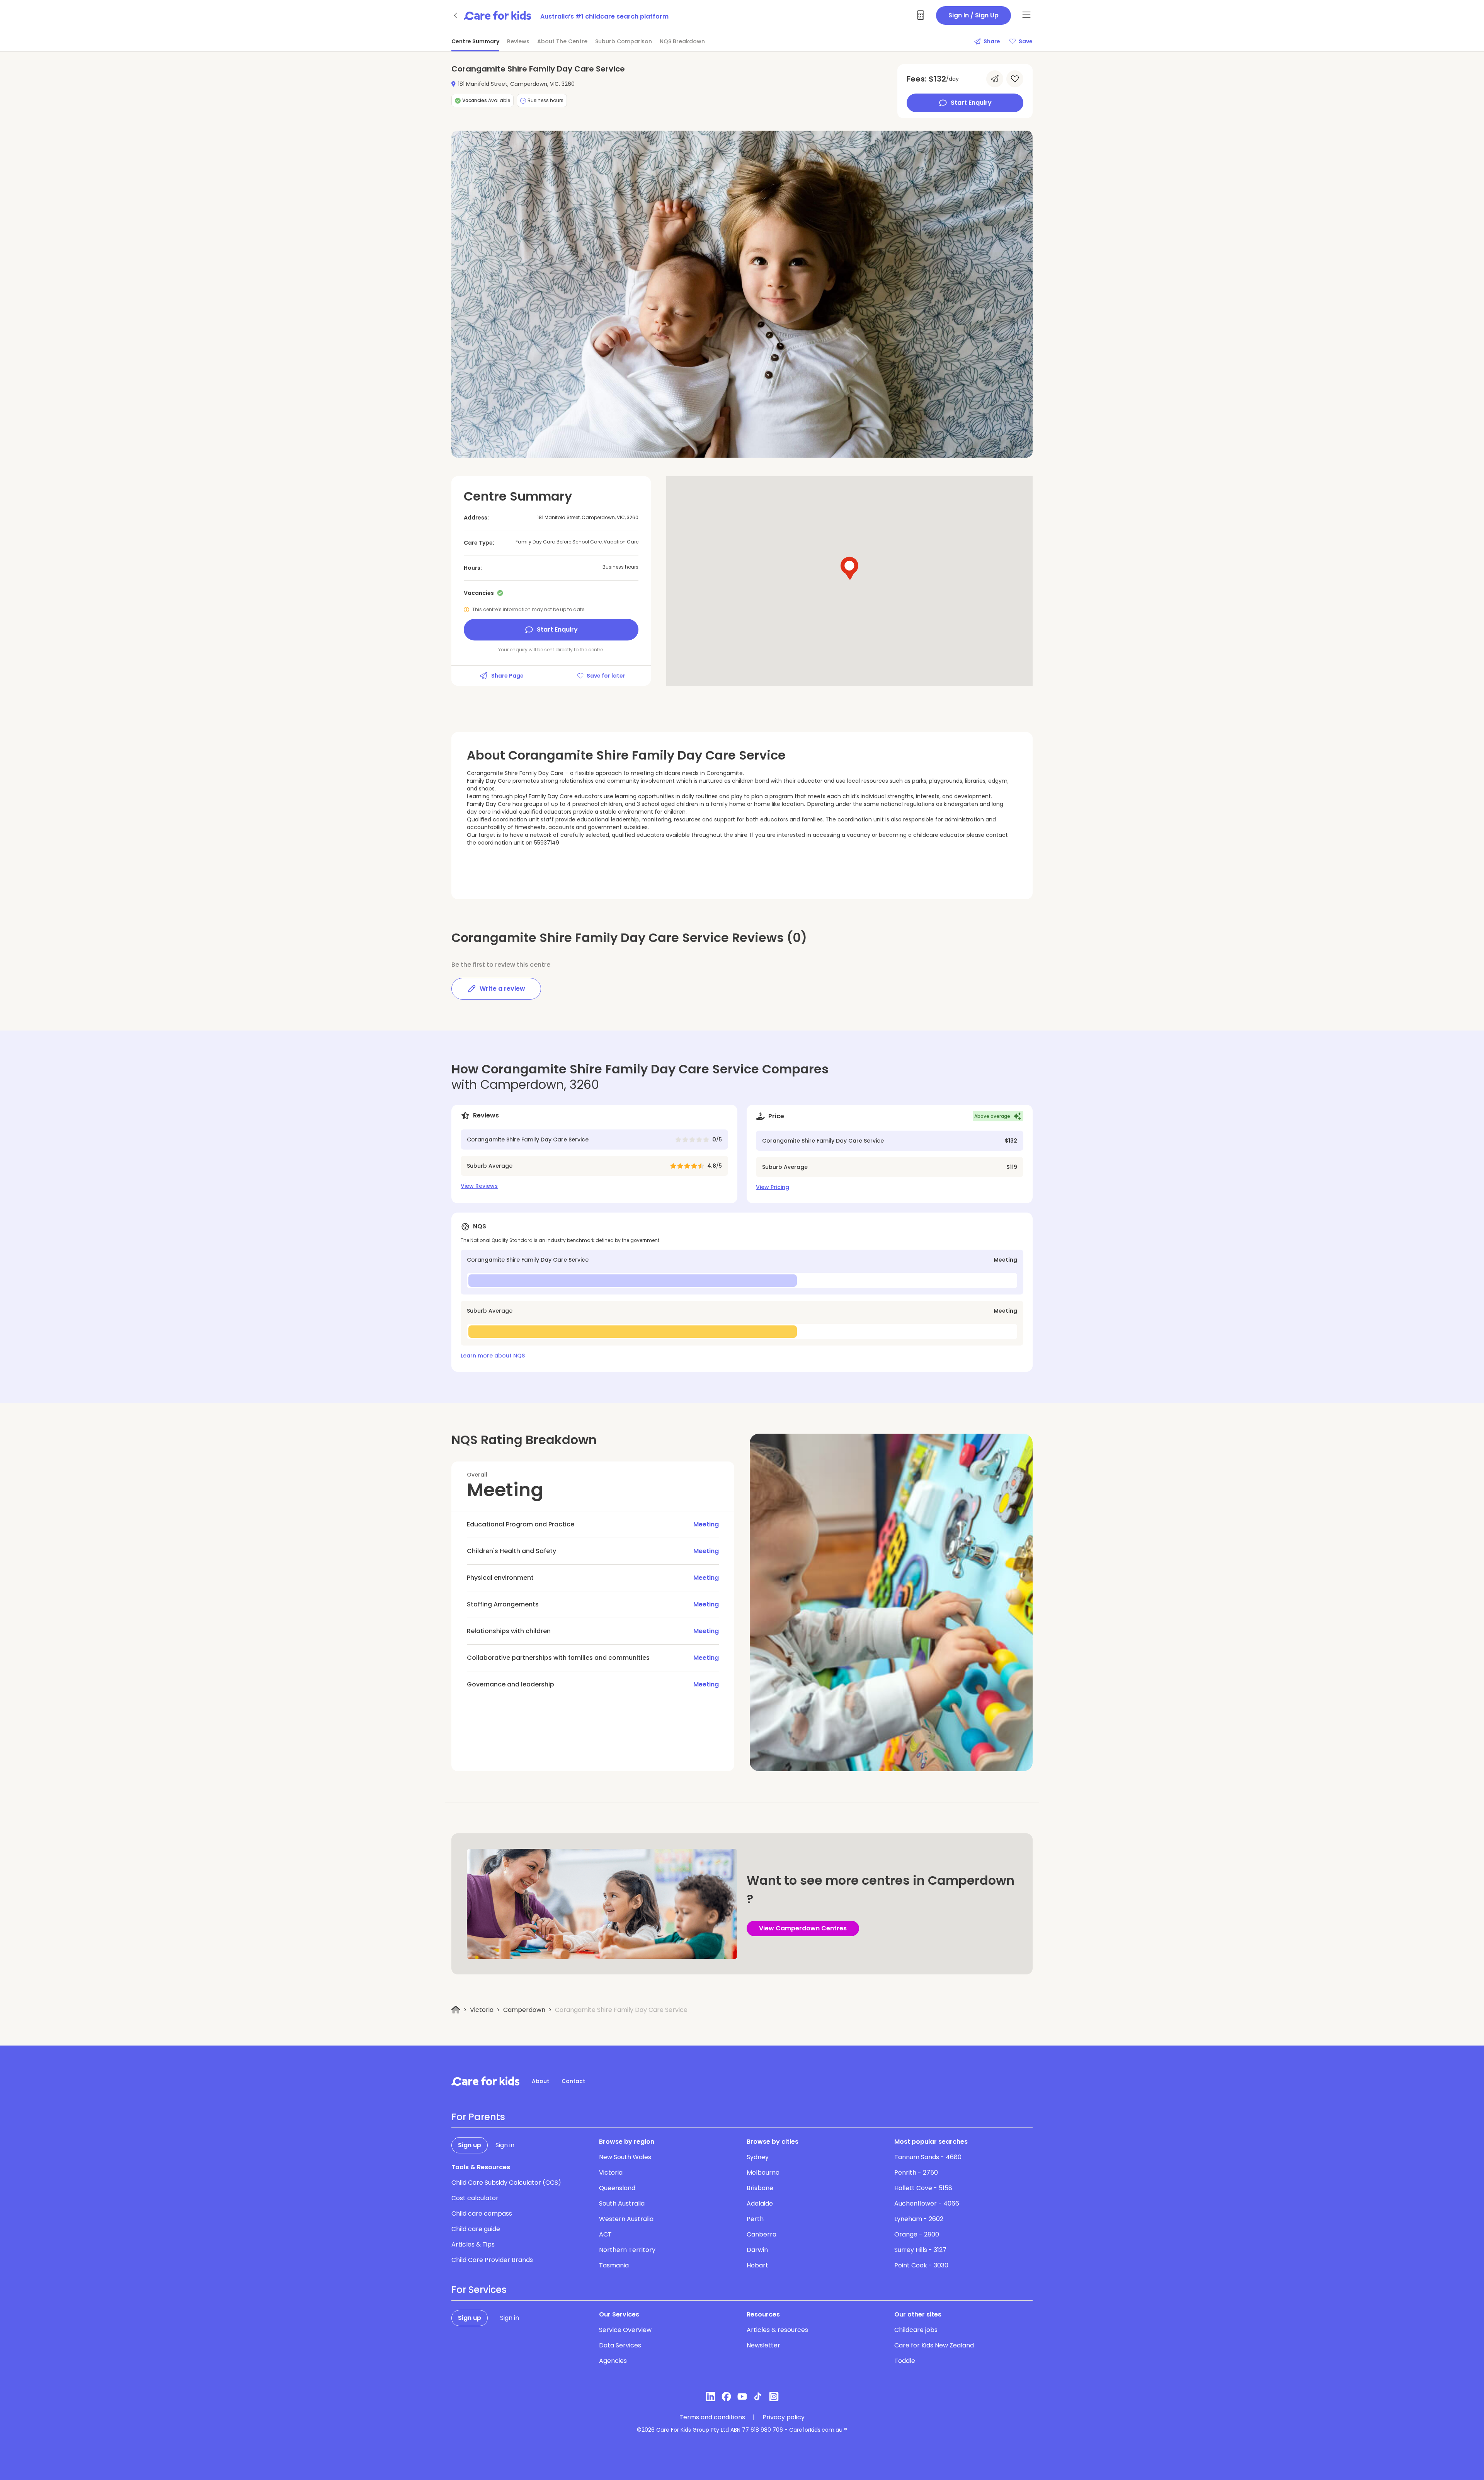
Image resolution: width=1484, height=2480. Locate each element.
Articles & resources (777, 2330)
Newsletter (763, 2345)
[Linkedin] (711, 2397)
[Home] (456, 2010)
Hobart (757, 2265)
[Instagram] (774, 2397)
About (540, 2081)
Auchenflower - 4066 (927, 2203)
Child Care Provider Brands (492, 2260)
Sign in (505, 2145)
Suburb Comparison (624, 41)
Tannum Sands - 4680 (928, 2157)
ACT (605, 2234)
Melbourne (763, 2173)
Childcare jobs (916, 2330)
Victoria (482, 2010)
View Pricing (773, 1187)
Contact (573, 2081)
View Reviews (479, 1186)
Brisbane (760, 2188)
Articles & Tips (473, 2244)
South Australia (622, 2203)
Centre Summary (475, 41)
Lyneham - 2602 (919, 2219)
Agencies (613, 2361)
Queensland (617, 2188)
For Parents (478, 2117)
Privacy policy (784, 2417)
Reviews (518, 41)
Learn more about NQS (493, 1356)
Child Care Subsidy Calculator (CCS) (506, 2183)
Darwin (757, 2250)
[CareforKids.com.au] (485, 2081)
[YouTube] (742, 2397)
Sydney (758, 2157)
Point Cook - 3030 (921, 2265)
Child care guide (476, 2229)
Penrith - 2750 (916, 2173)
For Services (479, 2290)
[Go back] (456, 15)
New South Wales (625, 2157)
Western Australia (626, 2219)
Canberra (762, 2234)
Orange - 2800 (917, 2234)
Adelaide (760, 2203)
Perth (755, 2219)
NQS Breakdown (682, 41)
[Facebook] (726, 2397)
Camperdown (524, 2010)
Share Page (507, 676)
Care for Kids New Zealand (934, 2345)
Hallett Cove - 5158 (923, 2188)
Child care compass (482, 2213)
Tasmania (614, 2265)
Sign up (470, 2145)
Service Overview (625, 2330)
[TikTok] (758, 2397)
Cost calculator (475, 2198)
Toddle (905, 2361)
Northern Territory (627, 2250)
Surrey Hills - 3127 (920, 2250)
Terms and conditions (712, 2417)
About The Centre (562, 41)
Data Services (620, 2345)
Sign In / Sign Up (973, 15)
